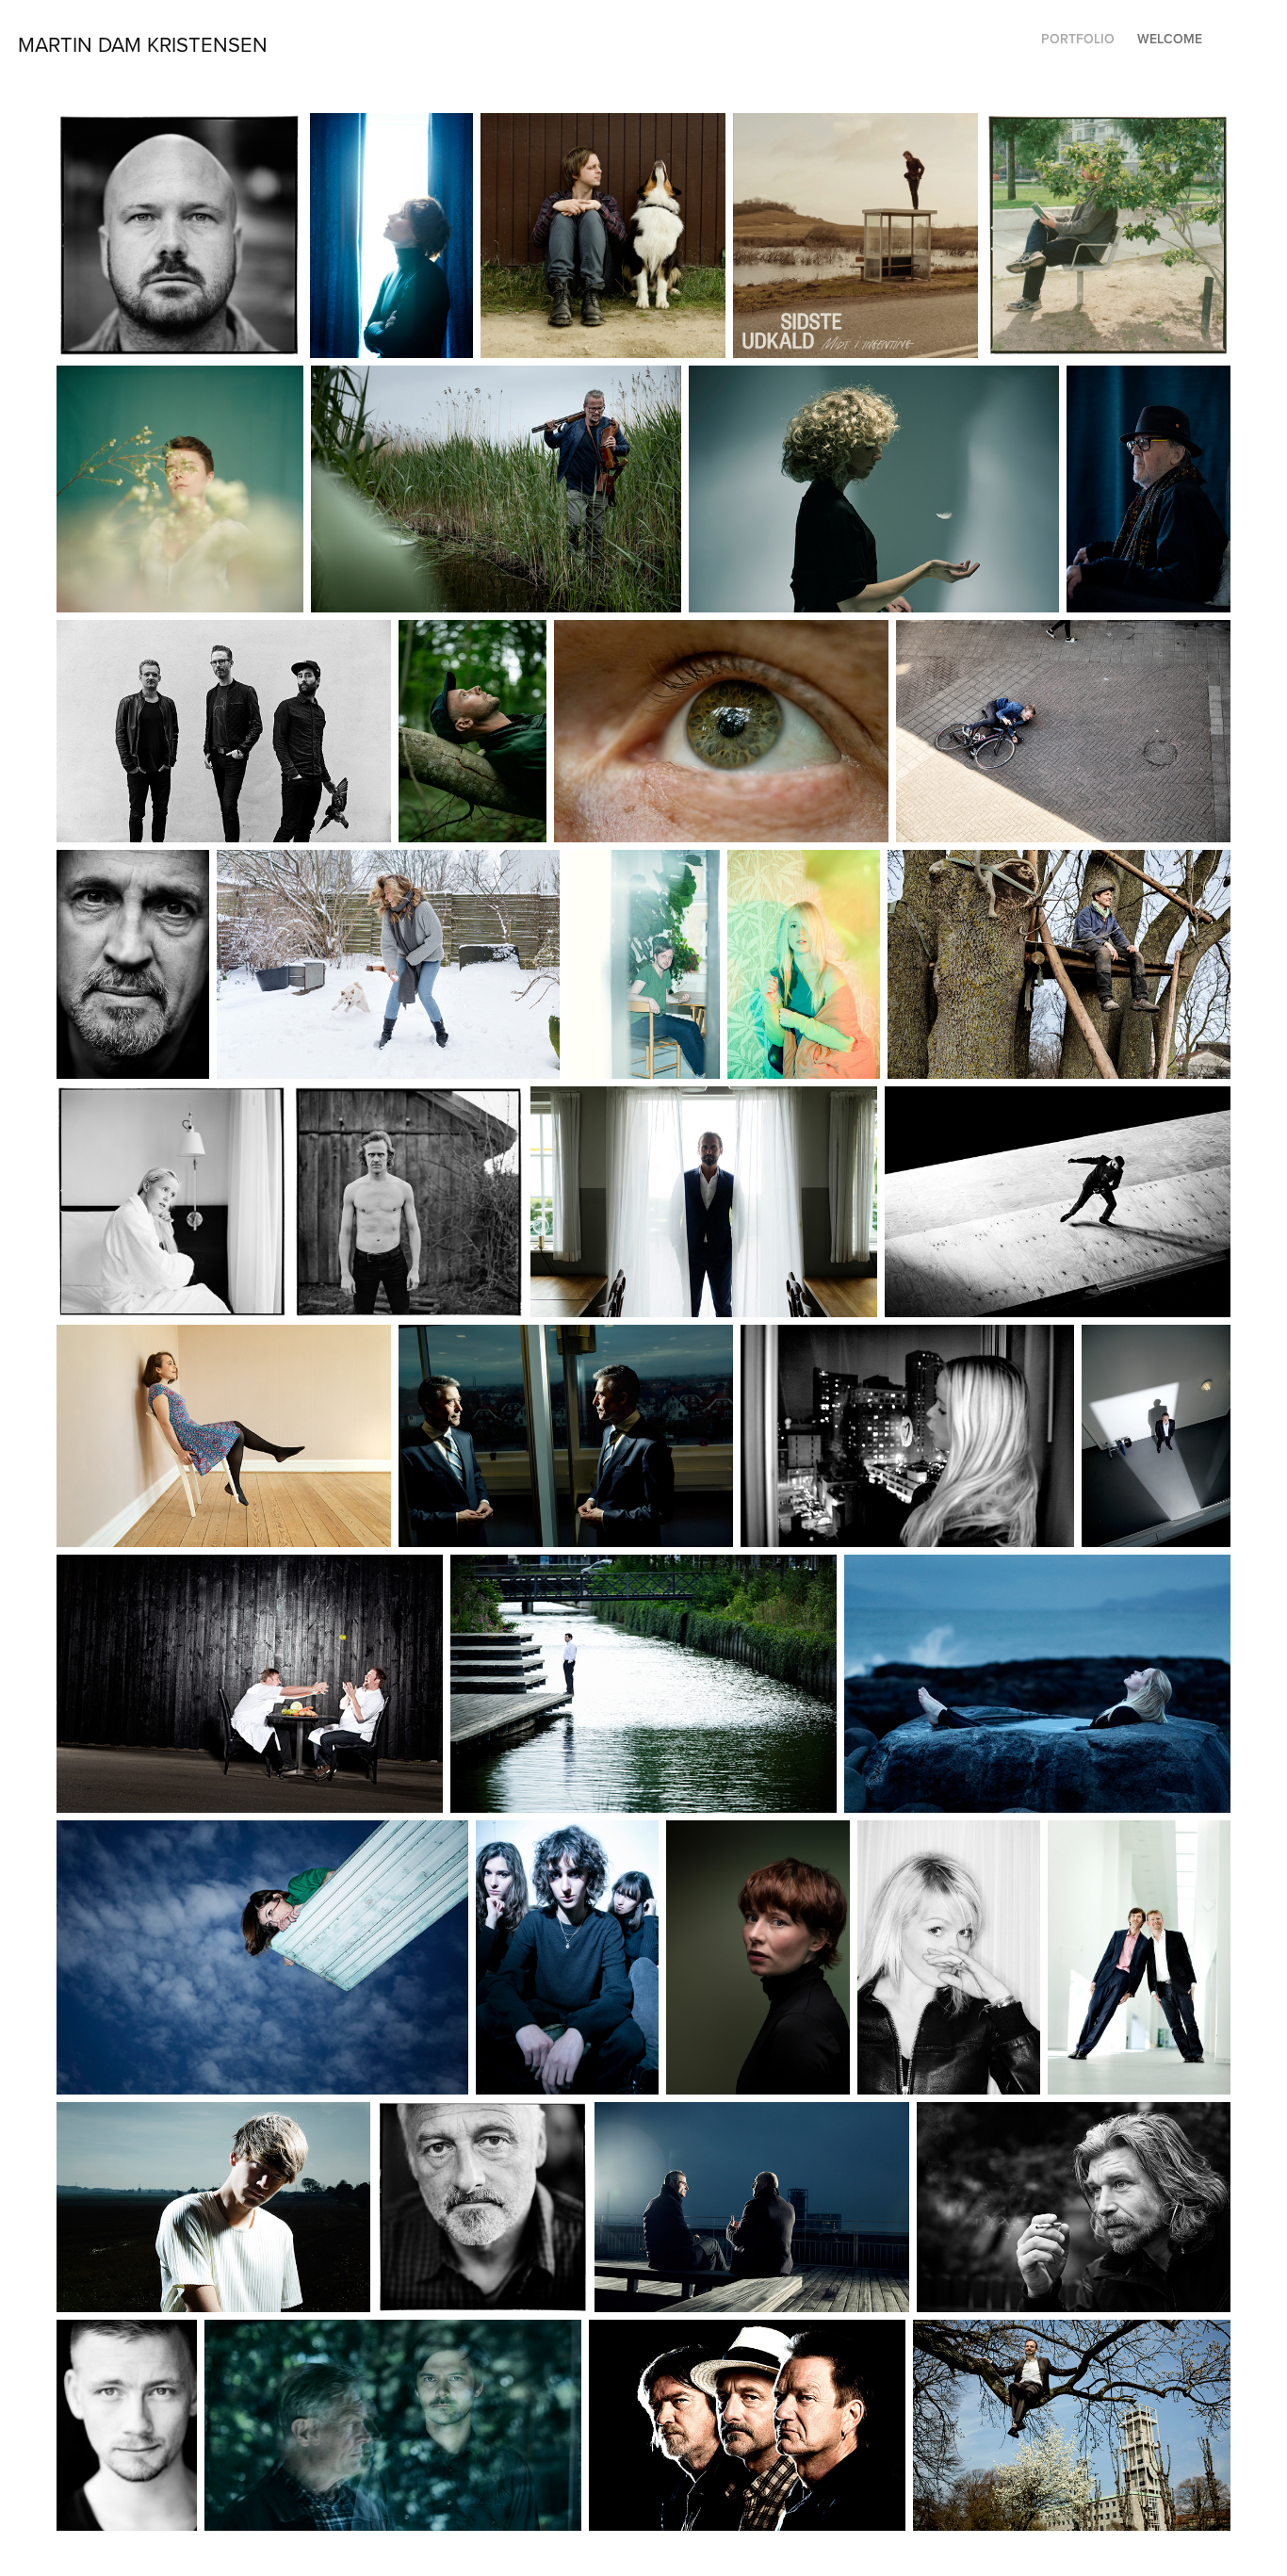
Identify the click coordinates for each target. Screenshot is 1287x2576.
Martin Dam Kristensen (143, 44)
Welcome (1170, 39)
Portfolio (1078, 39)
